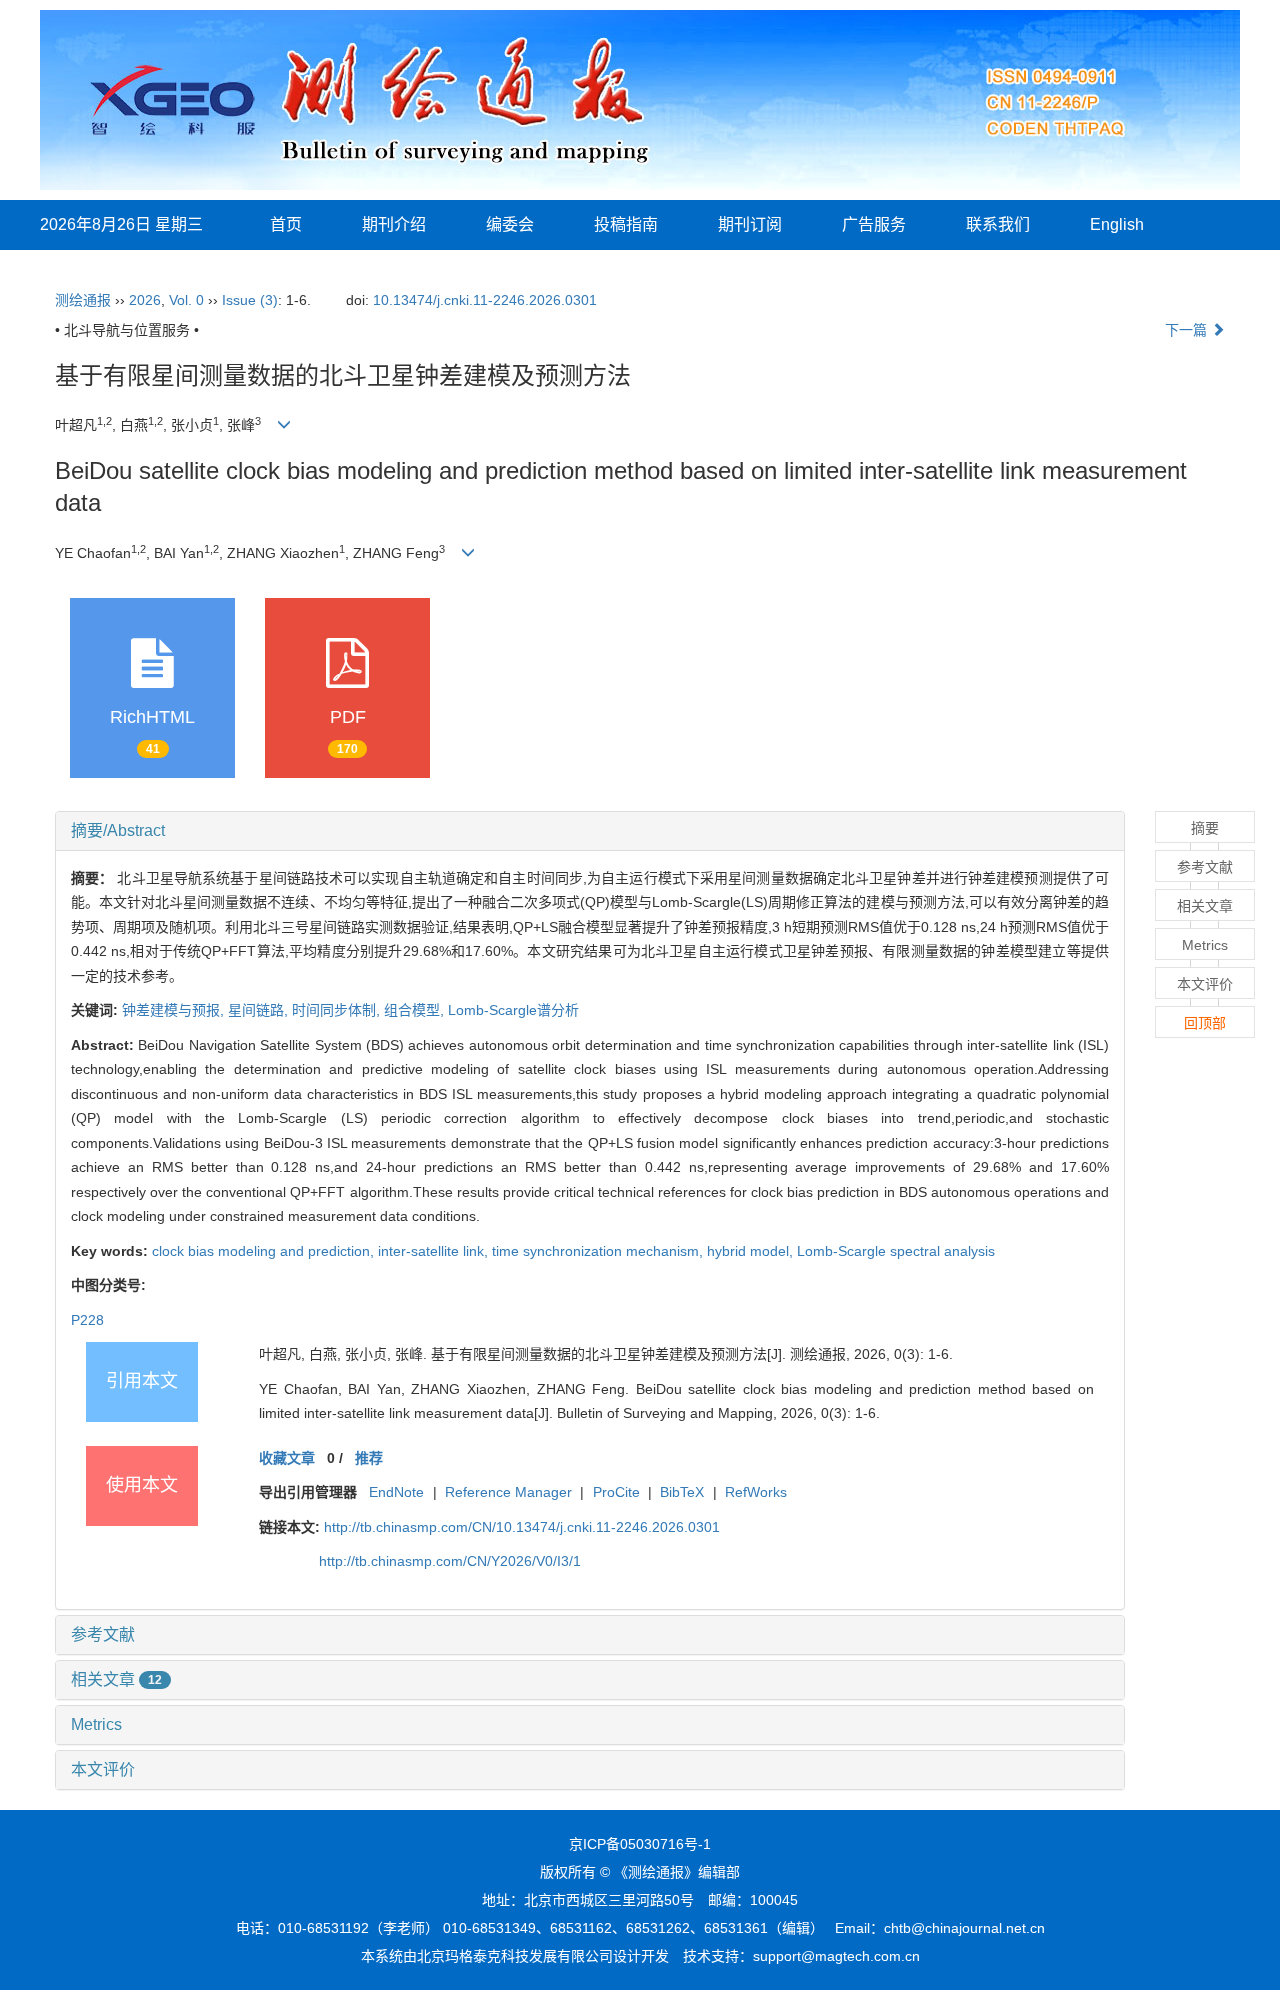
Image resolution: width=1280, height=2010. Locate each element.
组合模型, (416, 1010)
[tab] (590, 831)
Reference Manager (508, 1492)
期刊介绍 (394, 224)
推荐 (369, 1458)
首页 (286, 224)
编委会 (510, 224)
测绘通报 (83, 300)
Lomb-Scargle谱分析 (513, 1010)
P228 (87, 1320)
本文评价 (103, 1769)
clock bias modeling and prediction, (265, 1251)
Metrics (96, 1724)
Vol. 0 (186, 300)
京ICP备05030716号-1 (640, 1844)
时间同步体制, (338, 1010)
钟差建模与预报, (175, 1010)
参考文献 (103, 1634)
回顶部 (1205, 1023)
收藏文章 (287, 1458)
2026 (145, 300)
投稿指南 (626, 224)
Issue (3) (250, 300)
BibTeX (682, 1492)
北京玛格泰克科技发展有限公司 (515, 1956)
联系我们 (998, 224)
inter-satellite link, (435, 1251)
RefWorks (756, 1492)
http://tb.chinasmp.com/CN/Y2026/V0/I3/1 (450, 1561)
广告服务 (874, 224)
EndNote (396, 1492)
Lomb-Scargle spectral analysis (896, 1251)
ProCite (616, 1492)
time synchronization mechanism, (599, 1251)
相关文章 (116, 1679)
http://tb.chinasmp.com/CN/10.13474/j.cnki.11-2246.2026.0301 (522, 1527)
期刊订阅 (750, 224)
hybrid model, (752, 1251)
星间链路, (260, 1010)
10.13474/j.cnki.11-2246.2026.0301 (485, 300)
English (1117, 224)
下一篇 (1188, 330)
